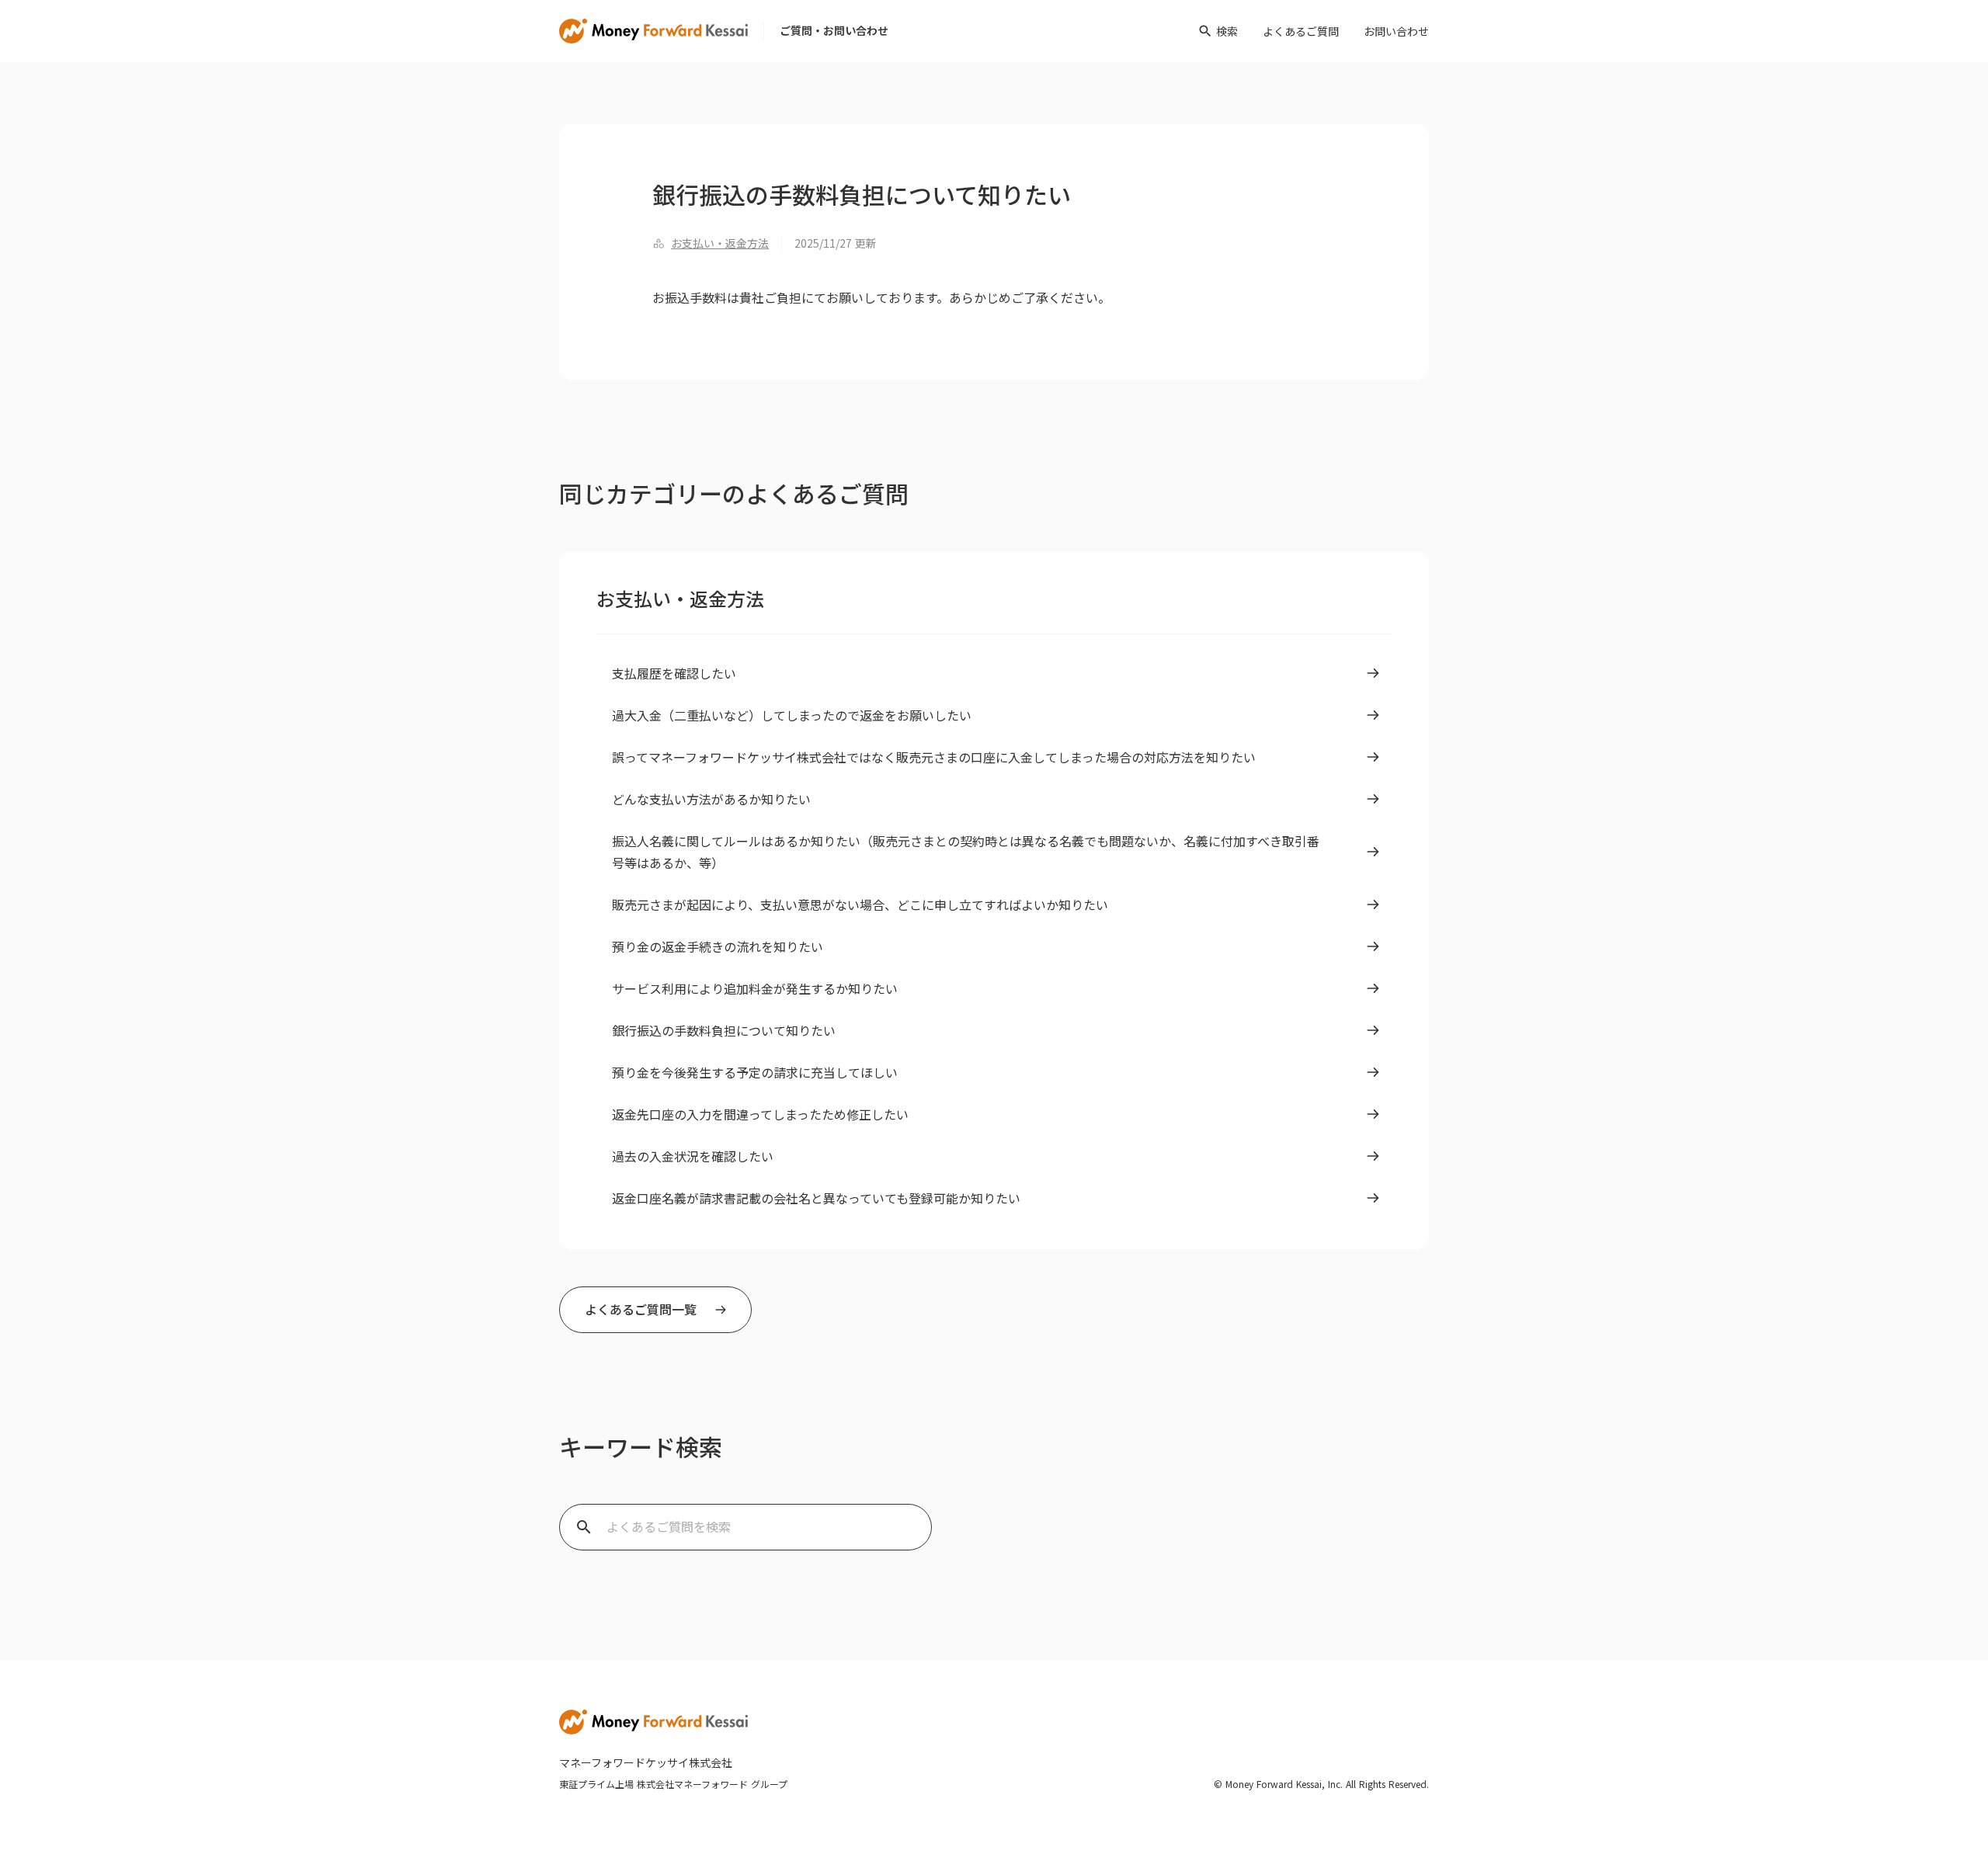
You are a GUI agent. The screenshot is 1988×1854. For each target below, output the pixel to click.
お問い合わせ (1396, 31)
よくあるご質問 (1301, 31)
